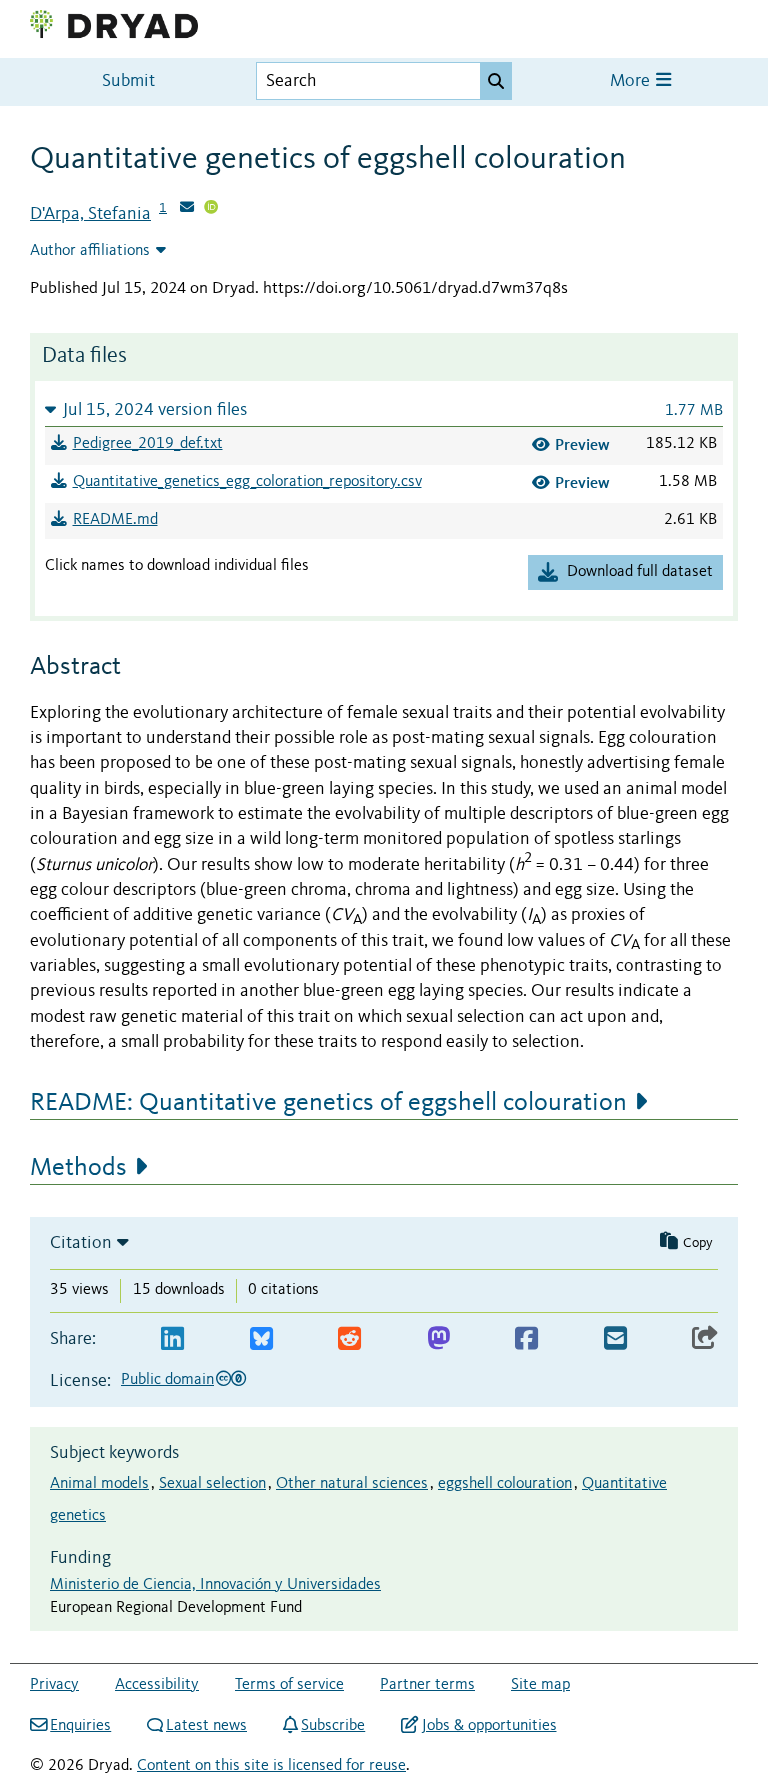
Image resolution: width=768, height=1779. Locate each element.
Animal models (99, 1484)
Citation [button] (81, 1243)
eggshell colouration (505, 1484)
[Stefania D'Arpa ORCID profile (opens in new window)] (211, 209)
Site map (540, 1685)
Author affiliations (90, 251)
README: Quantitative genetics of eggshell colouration (328, 1103)
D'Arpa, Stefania (90, 214)
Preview (582, 444)
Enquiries (80, 1726)
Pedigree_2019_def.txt (148, 444)
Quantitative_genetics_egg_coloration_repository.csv (247, 482)
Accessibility (157, 1685)
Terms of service (289, 1685)
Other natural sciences (352, 1484)
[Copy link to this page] (705, 1339)
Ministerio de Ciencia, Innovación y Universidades (215, 1585)
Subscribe (333, 1726)
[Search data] (496, 81)
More (632, 81)
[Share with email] (615, 1339)
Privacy (54, 1685)
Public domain (167, 1380)
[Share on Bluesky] (261, 1339)
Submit (128, 81)
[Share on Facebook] (526, 1339)
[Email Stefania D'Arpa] (187, 209)
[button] (384, 409)
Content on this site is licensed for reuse (271, 1766)
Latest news (206, 1726)
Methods (78, 1168)
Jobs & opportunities (489, 1726)
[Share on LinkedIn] (172, 1339)
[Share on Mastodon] (438, 1339)
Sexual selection (212, 1484)
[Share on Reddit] (349, 1339)
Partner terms (427, 1685)
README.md (115, 520)
